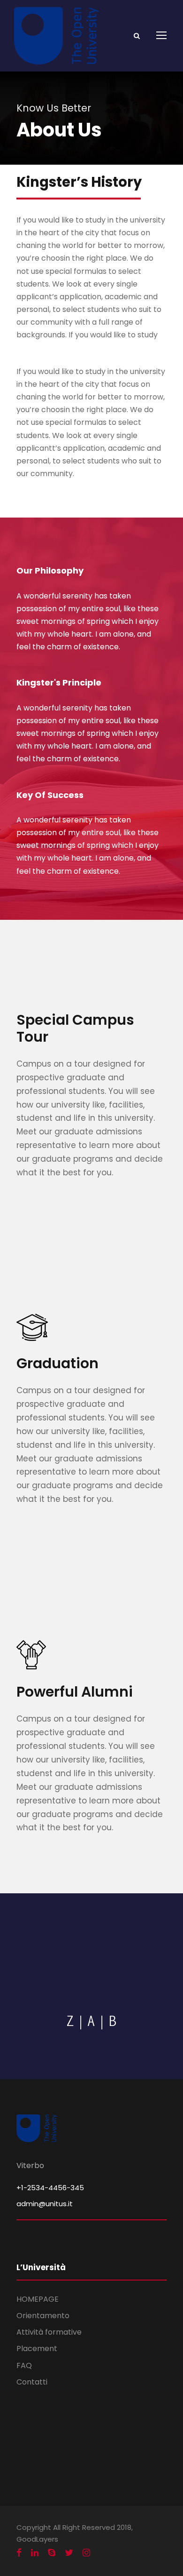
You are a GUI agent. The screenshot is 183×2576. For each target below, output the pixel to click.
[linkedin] (35, 2553)
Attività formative (49, 2332)
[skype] (52, 2553)
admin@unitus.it (45, 2204)
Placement (37, 2349)
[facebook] (19, 2553)
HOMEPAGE (38, 2299)
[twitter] (69, 2553)
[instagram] (86, 2553)
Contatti (32, 2382)
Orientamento (43, 2316)
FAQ (24, 2365)
